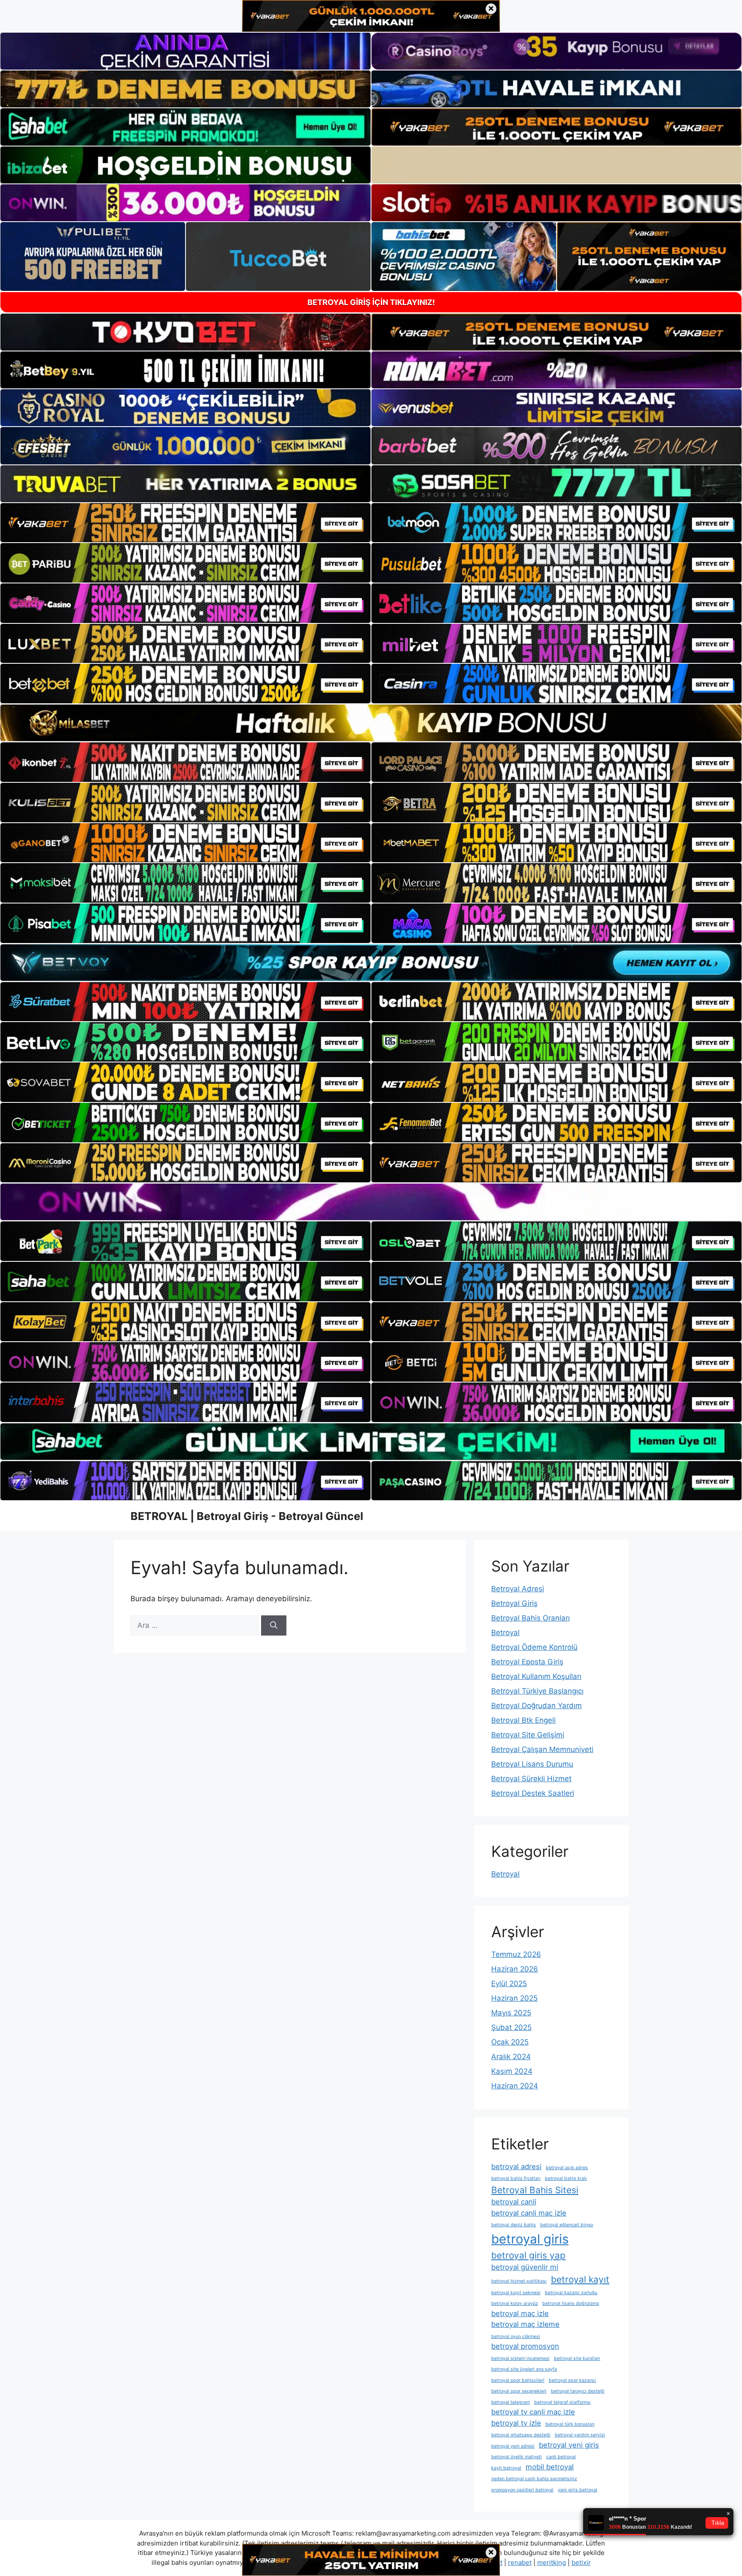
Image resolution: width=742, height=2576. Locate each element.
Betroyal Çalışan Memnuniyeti (542, 1749)
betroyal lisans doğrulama (571, 2303)
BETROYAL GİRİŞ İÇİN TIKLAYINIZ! (371, 302)
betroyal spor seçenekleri (519, 2391)
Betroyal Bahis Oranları (531, 1618)
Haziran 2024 (515, 2086)
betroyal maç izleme (525, 2324)
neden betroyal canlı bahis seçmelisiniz (534, 2479)
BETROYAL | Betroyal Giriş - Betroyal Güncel (247, 1516)
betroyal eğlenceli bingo (567, 2225)
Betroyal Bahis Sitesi (535, 2190)
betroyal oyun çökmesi (516, 2336)
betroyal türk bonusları (570, 2424)
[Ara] (274, 1626)
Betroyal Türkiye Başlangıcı (537, 1691)
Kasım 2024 (512, 2071)
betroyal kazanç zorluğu (571, 2293)
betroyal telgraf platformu (562, 2402)
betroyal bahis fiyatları (516, 2178)
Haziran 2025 (514, 1998)
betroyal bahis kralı (566, 2178)
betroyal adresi (516, 2167)
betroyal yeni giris (569, 2445)
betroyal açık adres (567, 2168)
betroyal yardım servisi (580, 2435)
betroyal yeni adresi (513, 2446)
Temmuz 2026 (516, 1954)
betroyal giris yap (528, 2255)
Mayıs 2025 (511, 2013)
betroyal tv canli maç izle (533, 2412)
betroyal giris (530, 2239)
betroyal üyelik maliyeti (517, 2457)
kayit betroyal (506, 2468)
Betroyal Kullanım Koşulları (536, 1676)
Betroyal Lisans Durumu (532, 1764)
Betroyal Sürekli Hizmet (531, 1779)
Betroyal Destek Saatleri (533, 1793)
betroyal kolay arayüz (515, 2303)
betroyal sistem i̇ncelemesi (520, 2358)
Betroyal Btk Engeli (523, 1720)
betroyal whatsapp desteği (521, 2435)
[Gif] (371, 723)
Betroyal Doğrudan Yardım (537, 1706)
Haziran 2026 (515, 1969)
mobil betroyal (550, 2467)
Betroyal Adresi (518, 1589)
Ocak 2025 (510, 2042)
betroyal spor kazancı (572, 2380)
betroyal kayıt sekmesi (516, 2293)
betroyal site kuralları (577, 2358)
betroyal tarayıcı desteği (578, 2391)
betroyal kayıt (580, 2279)
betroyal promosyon (525, 2346)
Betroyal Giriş (514, 1603)
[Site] (185, 523)
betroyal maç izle (520, 2314)
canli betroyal (561, 2457)
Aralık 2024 (511, 2057)
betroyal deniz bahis (514, 2225)
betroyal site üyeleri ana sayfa (524, 2369)
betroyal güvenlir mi (525, 2267)
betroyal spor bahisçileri (518, 2380)
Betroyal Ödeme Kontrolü (534, 1647)
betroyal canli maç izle (529, 2213)
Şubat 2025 (511, 2027)
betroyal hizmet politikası (519, 2281)
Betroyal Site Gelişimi (528, 1735)
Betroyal (505, 1633)
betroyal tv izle (516, 2423)
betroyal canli (514, 2202)
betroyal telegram (511, 2402)
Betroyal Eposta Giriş (527, 1662)
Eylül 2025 (509, 1984)
